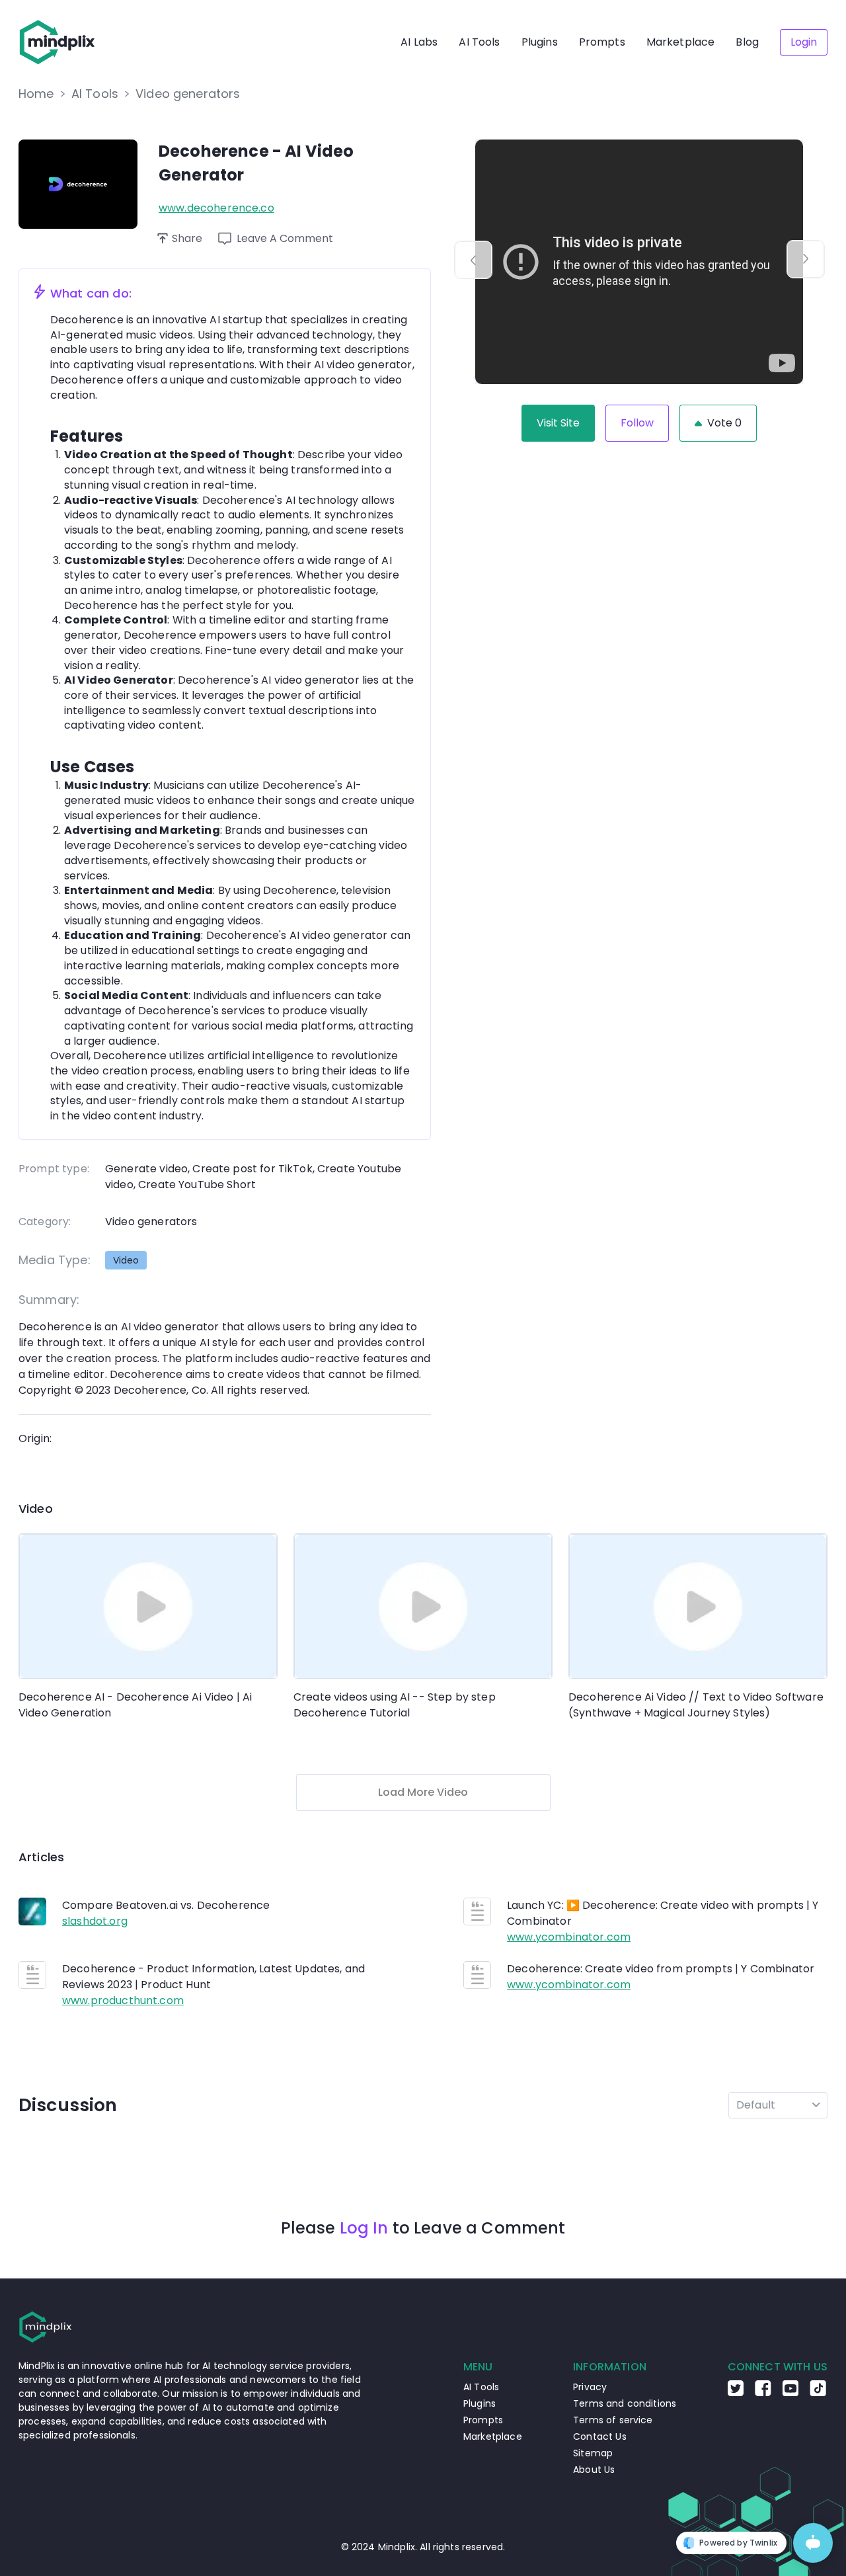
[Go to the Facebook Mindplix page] (763, 2393)
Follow (637, 423)
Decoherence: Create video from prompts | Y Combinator (661, 1969)
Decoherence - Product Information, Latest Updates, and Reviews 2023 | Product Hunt (213, 1977)
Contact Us (600, 2436)
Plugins (540, 42)
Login (804, 42)
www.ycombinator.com (569, 1937)
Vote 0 (724, 423)
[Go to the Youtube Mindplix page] (790, 2393)
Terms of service (613, 2420)
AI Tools (479, 42)
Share (187, 238)
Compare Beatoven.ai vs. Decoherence (166, 1905)
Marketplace (681, 42)
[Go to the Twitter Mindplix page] (736, 2393)
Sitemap (593, 2453)
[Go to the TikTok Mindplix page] (818, 2393)
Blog (747, 42)
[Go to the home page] (58, 42)
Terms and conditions (625, 2403)
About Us (594, 2470)
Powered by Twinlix (738, 2543)
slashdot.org (95, 1921)
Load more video (423, 1792)
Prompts (602, 42)
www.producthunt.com (123, 2000)
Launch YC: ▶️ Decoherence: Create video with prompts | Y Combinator (663, 1913)
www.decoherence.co (216, 208)
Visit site (558, 423)
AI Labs (419, 42)
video (126, 1260)
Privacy (590, 2387)
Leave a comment (285, 238)
